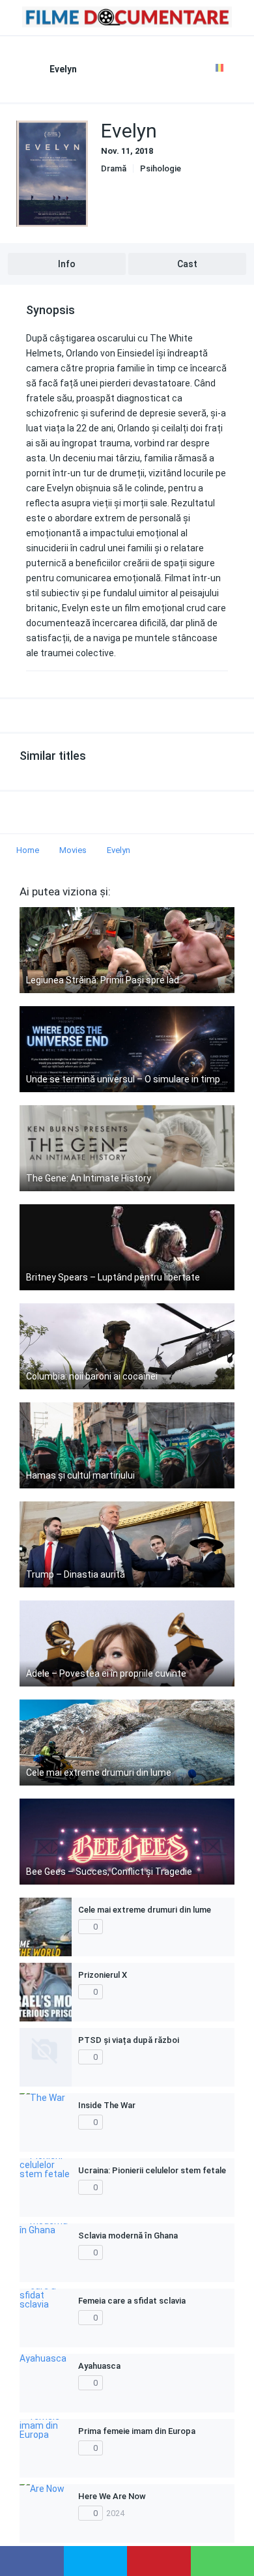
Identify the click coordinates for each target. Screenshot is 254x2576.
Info (67, 264)
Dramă (114, 168)
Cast (187, 264)
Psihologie (161, 168)
